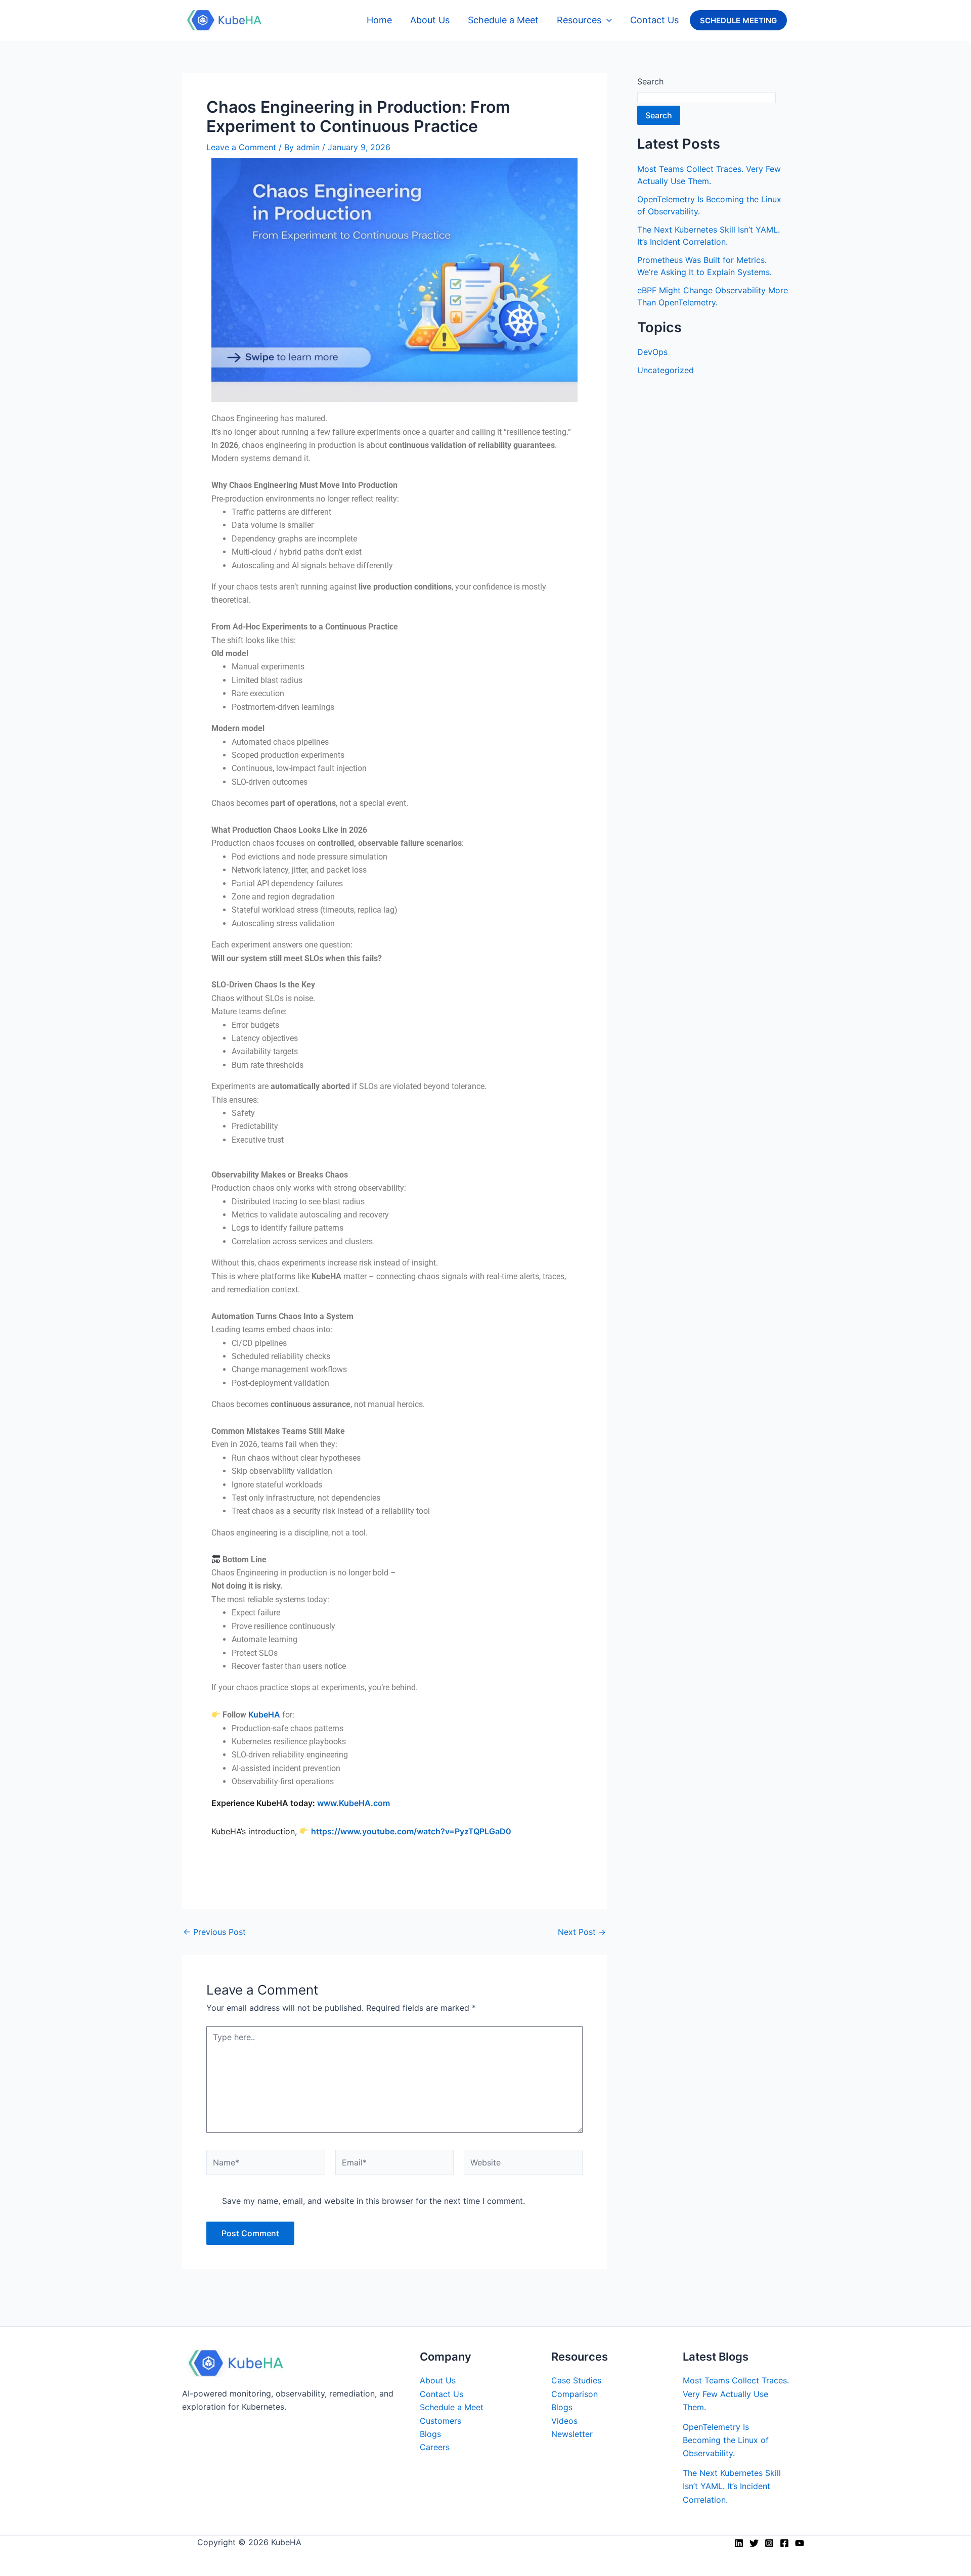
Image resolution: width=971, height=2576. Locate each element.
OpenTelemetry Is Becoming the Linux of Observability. (726, 2440)
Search (650, 81)
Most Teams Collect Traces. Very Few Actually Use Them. (736, 2394)
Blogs (430, 2434)
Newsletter (572, 2434)
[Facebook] (784, 2543)
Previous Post (214, 1932)
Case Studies (576, 2380)
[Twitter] (754, 2543)
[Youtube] (800, 2543)
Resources (579, 20)
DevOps (652, 352)
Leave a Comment (241, 147)
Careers (435, 2447)
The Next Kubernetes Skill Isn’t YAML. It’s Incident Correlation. (732, 2486)
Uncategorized (666, 370)
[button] (607, 20)
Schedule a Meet (503, 20)
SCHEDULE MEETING (738, 20)
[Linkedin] (739, 2543)
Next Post (582, 1932)
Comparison (575, 2394)
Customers (440, 2421)
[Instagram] (769, 2543)
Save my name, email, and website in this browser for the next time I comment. (373, 2201)
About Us (430, 20)
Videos (564, 2421)
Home (379, 20)
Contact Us (654, 20)
